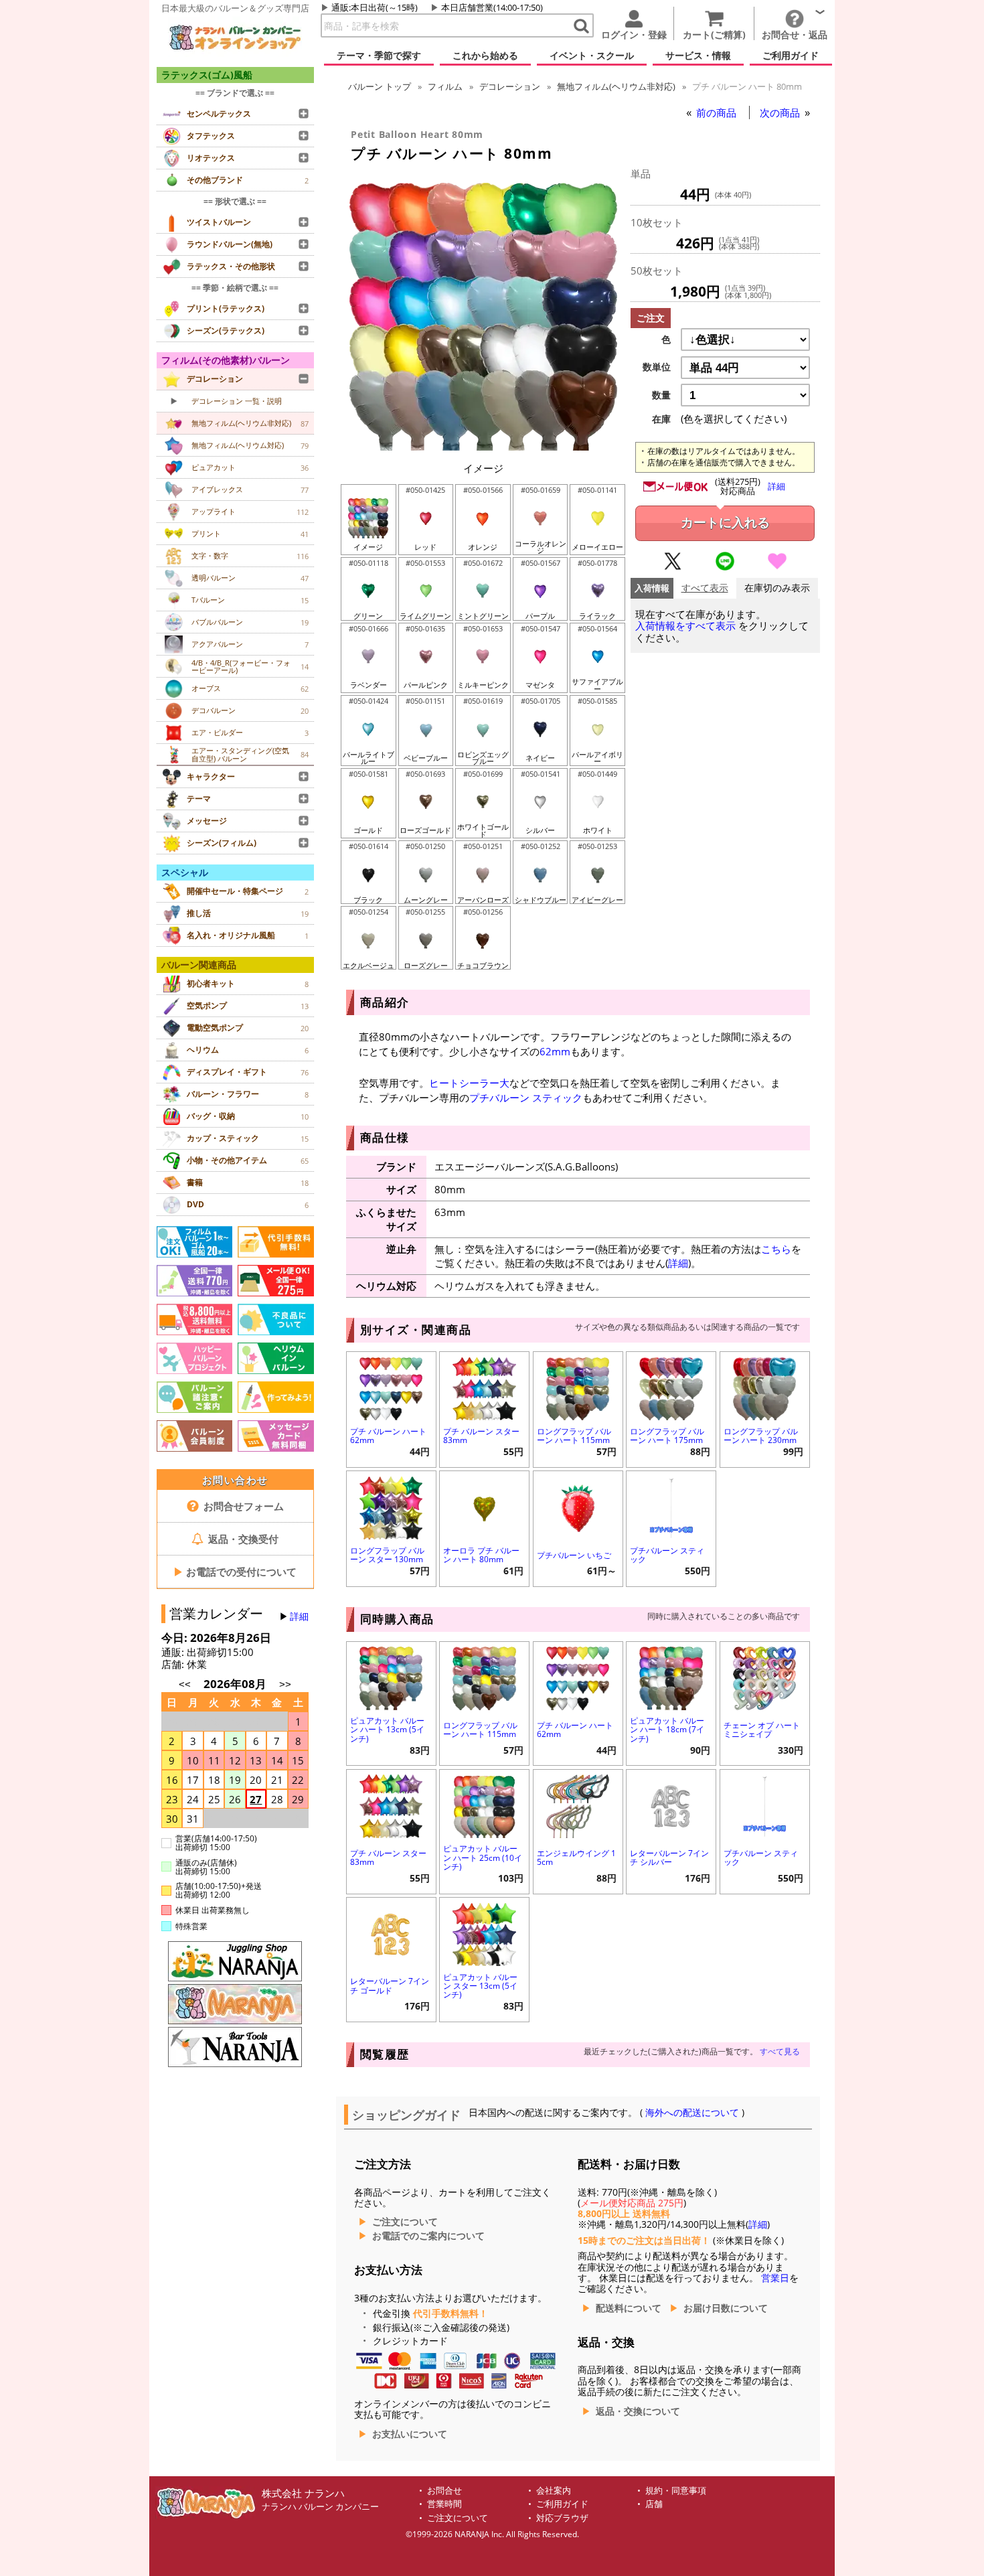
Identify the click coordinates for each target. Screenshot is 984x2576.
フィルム (445, 86)
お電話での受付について (235, 1572)
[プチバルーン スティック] (671, 1506)
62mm (555, 1051)
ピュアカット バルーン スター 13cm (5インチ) (480, 1986)
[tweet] (673, 567)
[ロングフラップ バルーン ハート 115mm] (578, 1387)
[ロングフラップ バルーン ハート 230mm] (765, 1387)
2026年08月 (236, 1684)
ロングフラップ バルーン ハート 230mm (761, 1436)
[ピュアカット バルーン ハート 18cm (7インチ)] (671, 1677)
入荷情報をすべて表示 (685, 626)
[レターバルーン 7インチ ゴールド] (391, 1933)
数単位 (657, 367)
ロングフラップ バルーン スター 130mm (387, 1555)
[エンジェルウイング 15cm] (578, 1805)
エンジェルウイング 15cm (576, 1858)
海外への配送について (692, 2113)
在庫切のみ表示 (777, 588)
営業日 (775, 2278)
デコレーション (510, 86)
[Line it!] (725, 567)
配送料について (629, 2308)
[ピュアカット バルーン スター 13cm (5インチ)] (484, 1933)
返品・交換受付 (242, 1539)
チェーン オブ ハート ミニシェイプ (762, 1730)
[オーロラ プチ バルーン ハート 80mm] (484, 1506)
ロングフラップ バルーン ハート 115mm (574, 1436)
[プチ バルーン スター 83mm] (484, 1387)
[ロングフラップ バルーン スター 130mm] (391, 1506)
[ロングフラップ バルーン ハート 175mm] (671, 1387)
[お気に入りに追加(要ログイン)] (777, 567)
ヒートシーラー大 (469, 1083)
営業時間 (444, 2504)
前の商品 (718, 112)
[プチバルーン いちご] (578, 1506)
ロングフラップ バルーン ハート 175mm (667, 1436)
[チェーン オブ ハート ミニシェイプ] (765, 1677)
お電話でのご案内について (428, 2236)
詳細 (299, 1616)
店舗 (654, 2504)
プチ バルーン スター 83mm (481, 1436)
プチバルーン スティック (526, 1097)
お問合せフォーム (242, 1506)
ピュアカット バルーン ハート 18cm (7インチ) (667, 1729)
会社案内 (554, 2491)
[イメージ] (483, 447)
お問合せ (444, 2491)
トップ (380, 86)
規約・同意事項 (676, 2491)
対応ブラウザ (562, 2518)
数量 (661, 395)
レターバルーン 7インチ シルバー (669, 1858)
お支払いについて (410, 2434)
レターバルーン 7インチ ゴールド (390, 1985)
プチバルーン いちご (574, 1555)
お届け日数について (726, 2308)
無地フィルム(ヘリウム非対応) (616, 86)
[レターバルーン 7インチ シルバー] (671, 1805)
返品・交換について (638, 2411)
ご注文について (405, 2222)
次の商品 (781, 112)
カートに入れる (725, 523)
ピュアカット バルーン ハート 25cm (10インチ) (483, 1857)
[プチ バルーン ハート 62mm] (391, 1387)
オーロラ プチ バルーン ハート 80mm (481, 1555)
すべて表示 (705, 588)
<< (185, 1684)
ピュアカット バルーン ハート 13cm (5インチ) (387, 1729)
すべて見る (780, 2051)
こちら (776, 1249)
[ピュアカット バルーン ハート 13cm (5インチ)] (391, 1677)
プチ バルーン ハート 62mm (388, 1436)
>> (285, 1684)
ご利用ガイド (562, 2504)
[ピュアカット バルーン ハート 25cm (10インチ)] (484, 1805)
